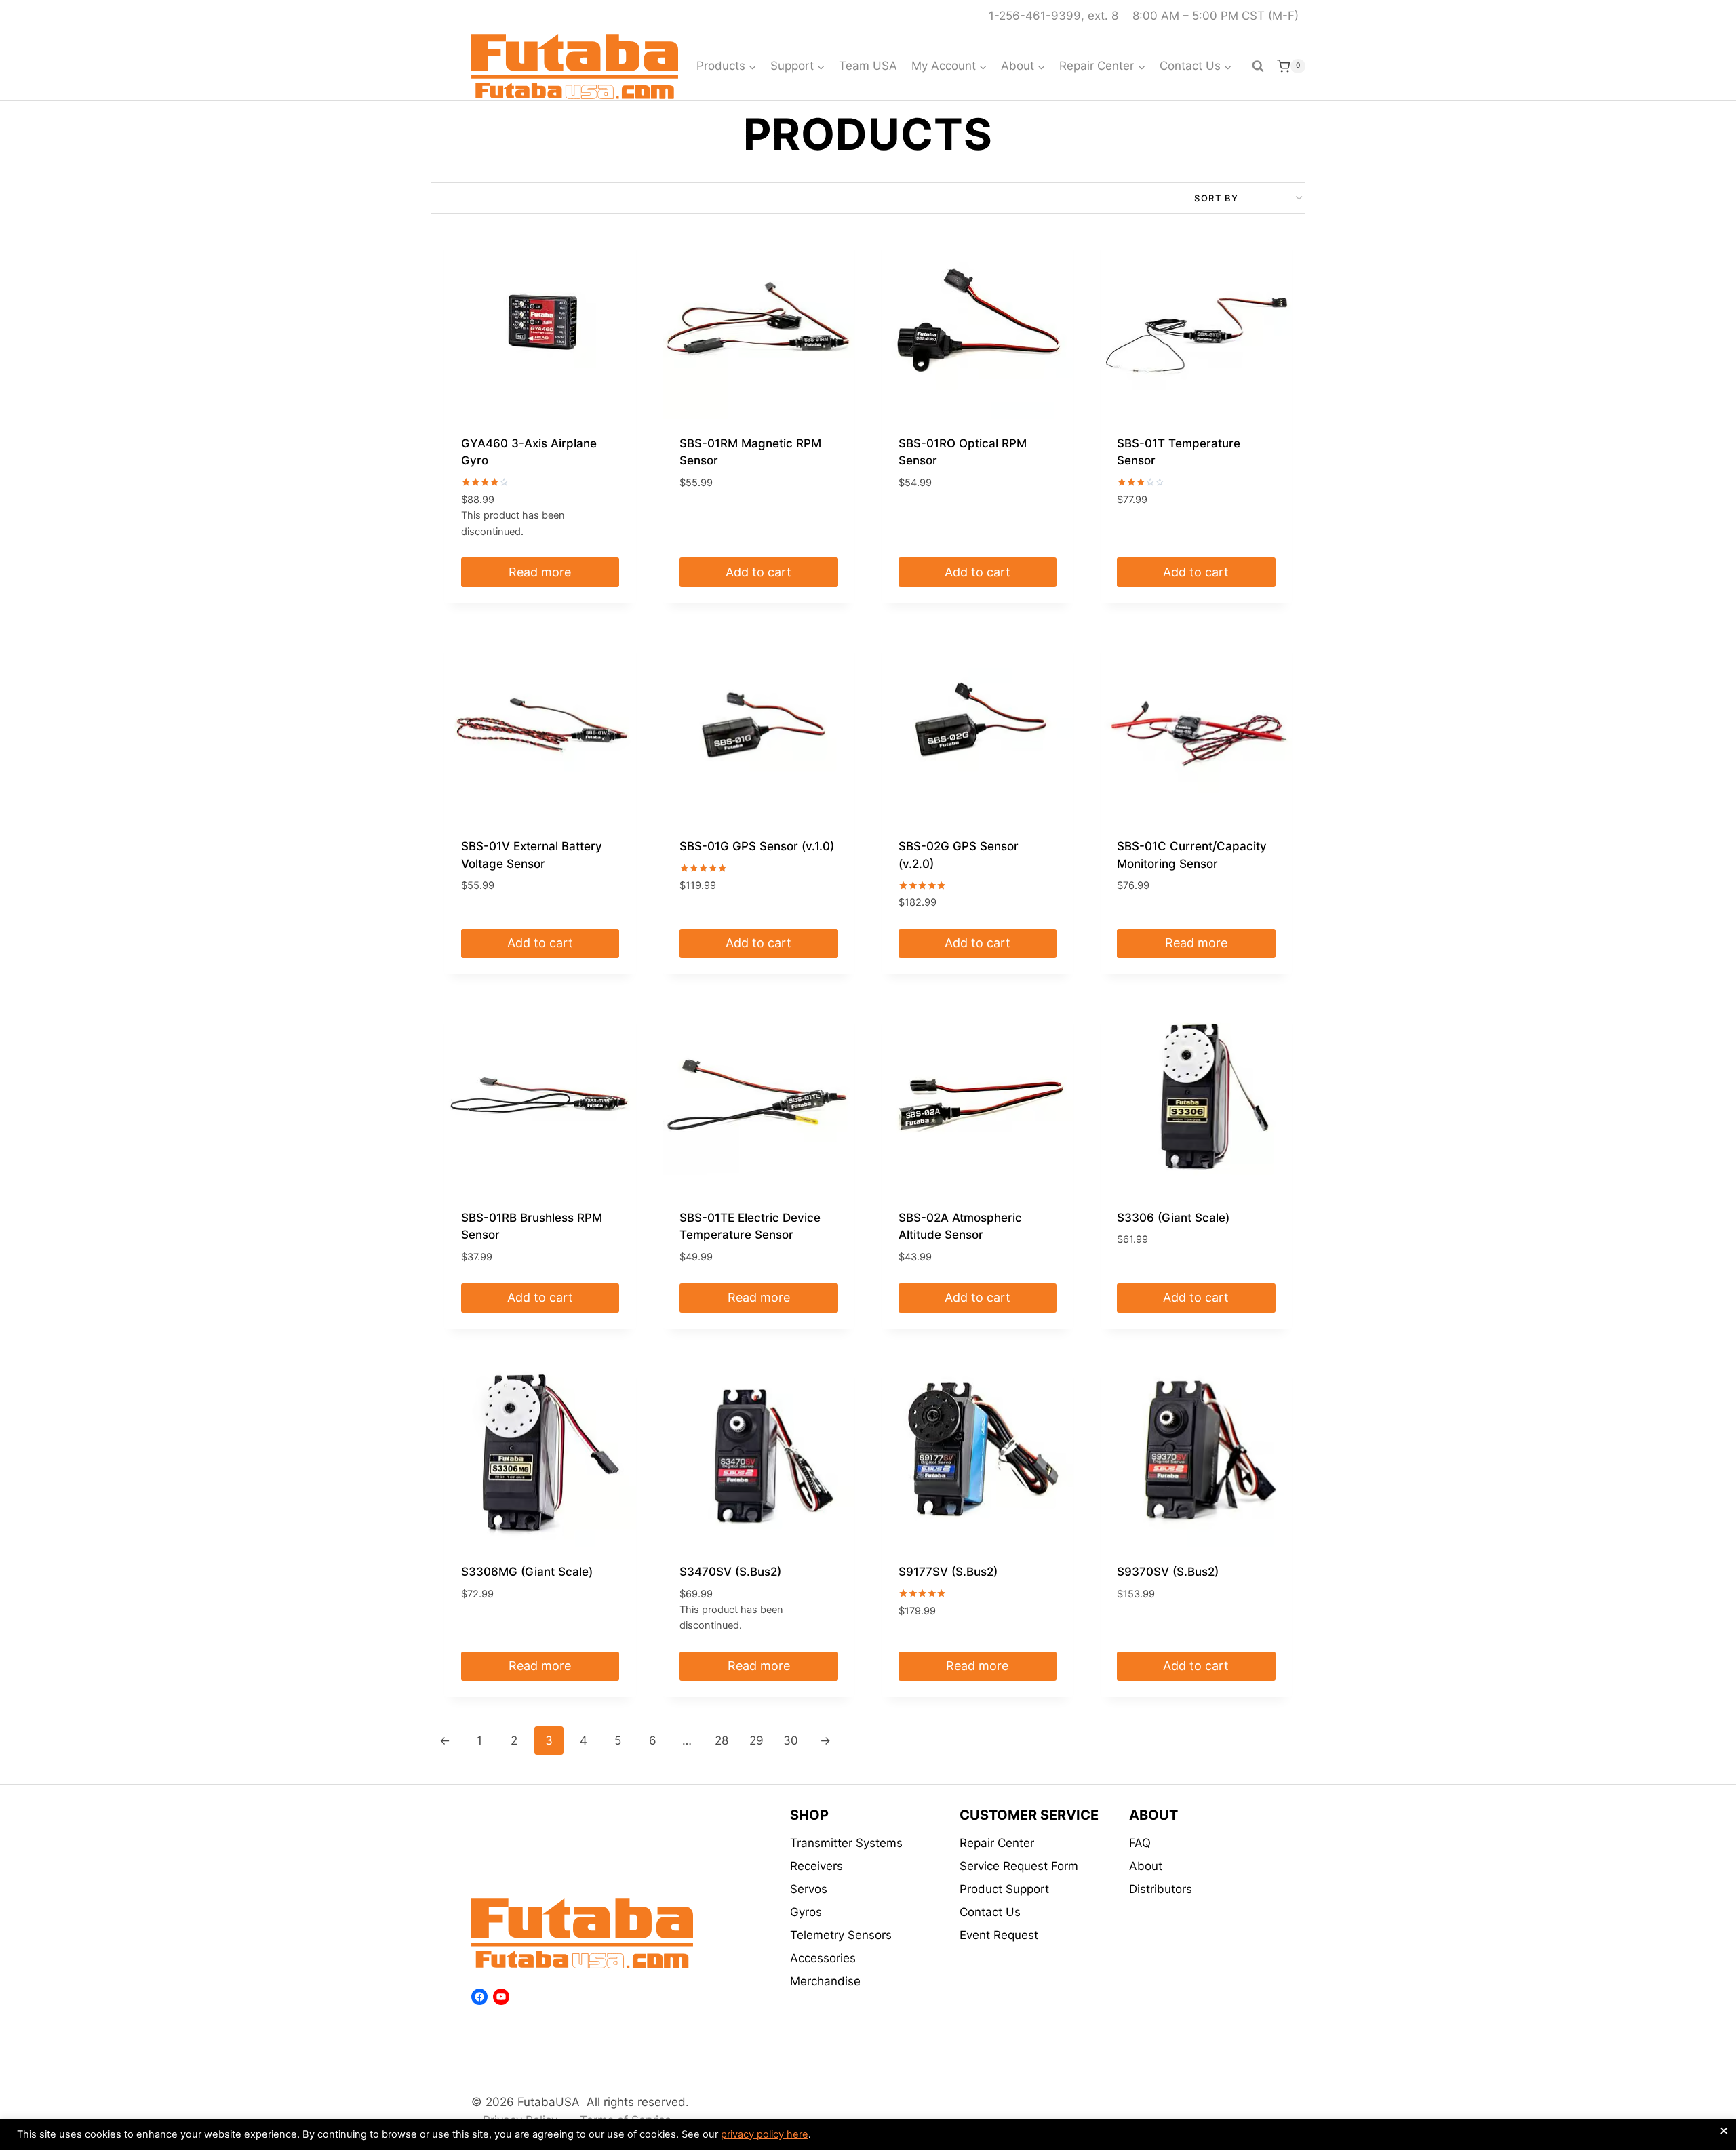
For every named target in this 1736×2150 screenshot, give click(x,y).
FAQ (1140, 1843)
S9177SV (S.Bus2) (948, 1572)
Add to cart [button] (758, 572)
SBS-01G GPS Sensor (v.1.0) (757, 846)
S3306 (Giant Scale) (1173, 1218)
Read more (540, 572)
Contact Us (990, 1912)
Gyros (806, 1912)
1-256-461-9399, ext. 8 (1053, 16)
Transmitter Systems (846, 1843)
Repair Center (997, 1843)
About (1146, 1866)
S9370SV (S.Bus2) (1168, 1572)
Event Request (999, 1935)
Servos (809, 1889)
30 (791, 1740)
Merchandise (825, 1981)
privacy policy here (765, 2134)
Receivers (816, 1866)
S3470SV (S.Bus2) (730, 1572)
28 (722, 1740)
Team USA (868, 66)
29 (756, 1740)
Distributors (1161, 1889)
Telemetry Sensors (841, 1935)
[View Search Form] (1258, 66)
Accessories (823, 1958)
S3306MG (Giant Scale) (527, 1572)
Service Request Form (1019, 1866)
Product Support (1004, 1889)
